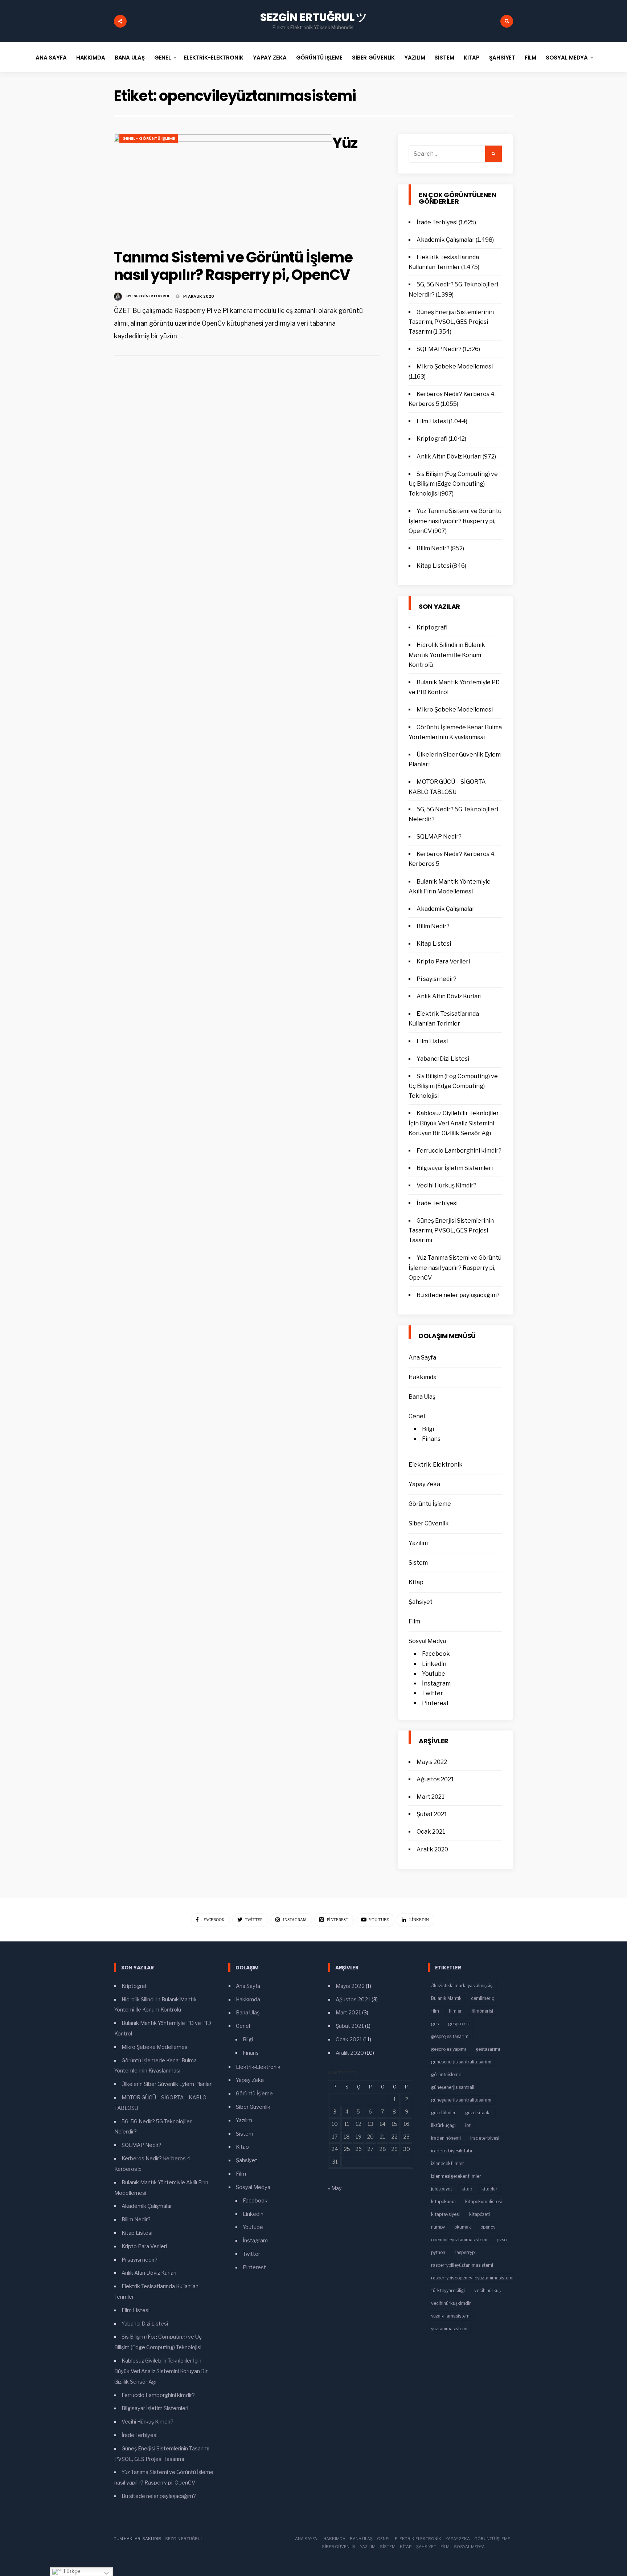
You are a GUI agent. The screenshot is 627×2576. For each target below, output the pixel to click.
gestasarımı (488, 2049)
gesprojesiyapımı (448, 2049)
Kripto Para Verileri (443, 961)
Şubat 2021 (432, 1814)
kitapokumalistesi (483, 2202)
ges (435, 2024)
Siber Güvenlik (373, 58)
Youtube (434, 1674)
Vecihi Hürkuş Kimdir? (446, 1185)
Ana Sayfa (51, 58)
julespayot (442, 2189)
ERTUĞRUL (192, 2539)
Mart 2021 (431, 1797)
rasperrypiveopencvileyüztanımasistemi (472, 2278)
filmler (455, 2011)
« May (335, 2188)
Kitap (472, 58)
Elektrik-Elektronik (214, 58)
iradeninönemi (446, 2138)
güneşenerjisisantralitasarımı (461, 2100)
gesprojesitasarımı (450, 2036)
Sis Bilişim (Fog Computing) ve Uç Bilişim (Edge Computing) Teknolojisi (453, 484)
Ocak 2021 (431, 1832)
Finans (431, 1439)
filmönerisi (482, 2011)
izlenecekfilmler (448, 2163)
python (438, 2252)
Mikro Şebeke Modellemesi (455, 366)
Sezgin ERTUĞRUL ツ (314, 17)
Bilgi (428, 1429)
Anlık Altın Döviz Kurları (449, 456)
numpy (438, 2227)
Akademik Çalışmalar (446, 240)
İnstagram (436, 1684)
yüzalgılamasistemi (451, 2316)
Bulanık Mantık (446, 1998)
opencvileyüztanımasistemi (459, 2240)
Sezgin (173, 2539)
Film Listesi (432, 421)
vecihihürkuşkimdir (451, 2303)
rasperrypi (465, 2252)
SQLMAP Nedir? (439, 349)
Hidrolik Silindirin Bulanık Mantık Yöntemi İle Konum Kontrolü (447, 655)
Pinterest (435, 1703)
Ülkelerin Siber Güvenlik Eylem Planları (167, 2084)
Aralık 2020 (432, 1849)
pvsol (502, 2240)
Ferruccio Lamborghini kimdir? (459, 1151)
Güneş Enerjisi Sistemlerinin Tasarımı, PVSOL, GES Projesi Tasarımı (451, 322)
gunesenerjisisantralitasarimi (461, 2062)
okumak (463, 2227)
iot (468, 2125)
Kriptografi (432, 439)
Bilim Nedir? (433, 548)
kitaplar (489, 2189)
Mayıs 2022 (432, 1762)
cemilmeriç (483, 1998)
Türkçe (71, 2571)
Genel (163, 58)
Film (530, 58)
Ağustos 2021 (435, 1779)
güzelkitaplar (479, 2113)
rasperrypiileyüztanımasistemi (462, 2265)
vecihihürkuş (487, 2290)
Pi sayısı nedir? (437, 979)
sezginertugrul (152, 296)
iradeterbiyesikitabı (452, 2151)
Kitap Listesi (434, 566)
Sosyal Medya (567, 58)
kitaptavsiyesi (445, 2214)
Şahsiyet (502, 58)
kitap (467, 2189)
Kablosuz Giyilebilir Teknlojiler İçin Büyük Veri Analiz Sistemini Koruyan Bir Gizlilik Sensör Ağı (454, 1123)
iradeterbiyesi (485, 2138)
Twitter (433, 1693)
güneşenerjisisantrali (453, 2087)
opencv (488, 2227)
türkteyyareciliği (448, 2290)
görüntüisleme (446, 2074)
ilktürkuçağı (443, 2125)
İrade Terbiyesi (437, 222)
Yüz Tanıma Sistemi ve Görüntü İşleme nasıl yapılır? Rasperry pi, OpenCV (455, 521)
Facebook (436, 1654)
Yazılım (415, 58)
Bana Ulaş (130, 58)
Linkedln (434, 1664)
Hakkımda (91, 58)
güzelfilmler (443, 2113)
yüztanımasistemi (449, 2329)
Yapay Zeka (270, 58)
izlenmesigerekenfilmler (456, 2176)
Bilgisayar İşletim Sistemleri (455, 1168)
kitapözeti (480, 2214)
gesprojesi (459, 2024)
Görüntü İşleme (319, 58)
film (435, 2011)
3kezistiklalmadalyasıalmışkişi (462, 1986)
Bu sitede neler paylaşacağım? (458, 1295)
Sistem (444, 58)
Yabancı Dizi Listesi (443, 1059)
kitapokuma (443, 2202)
